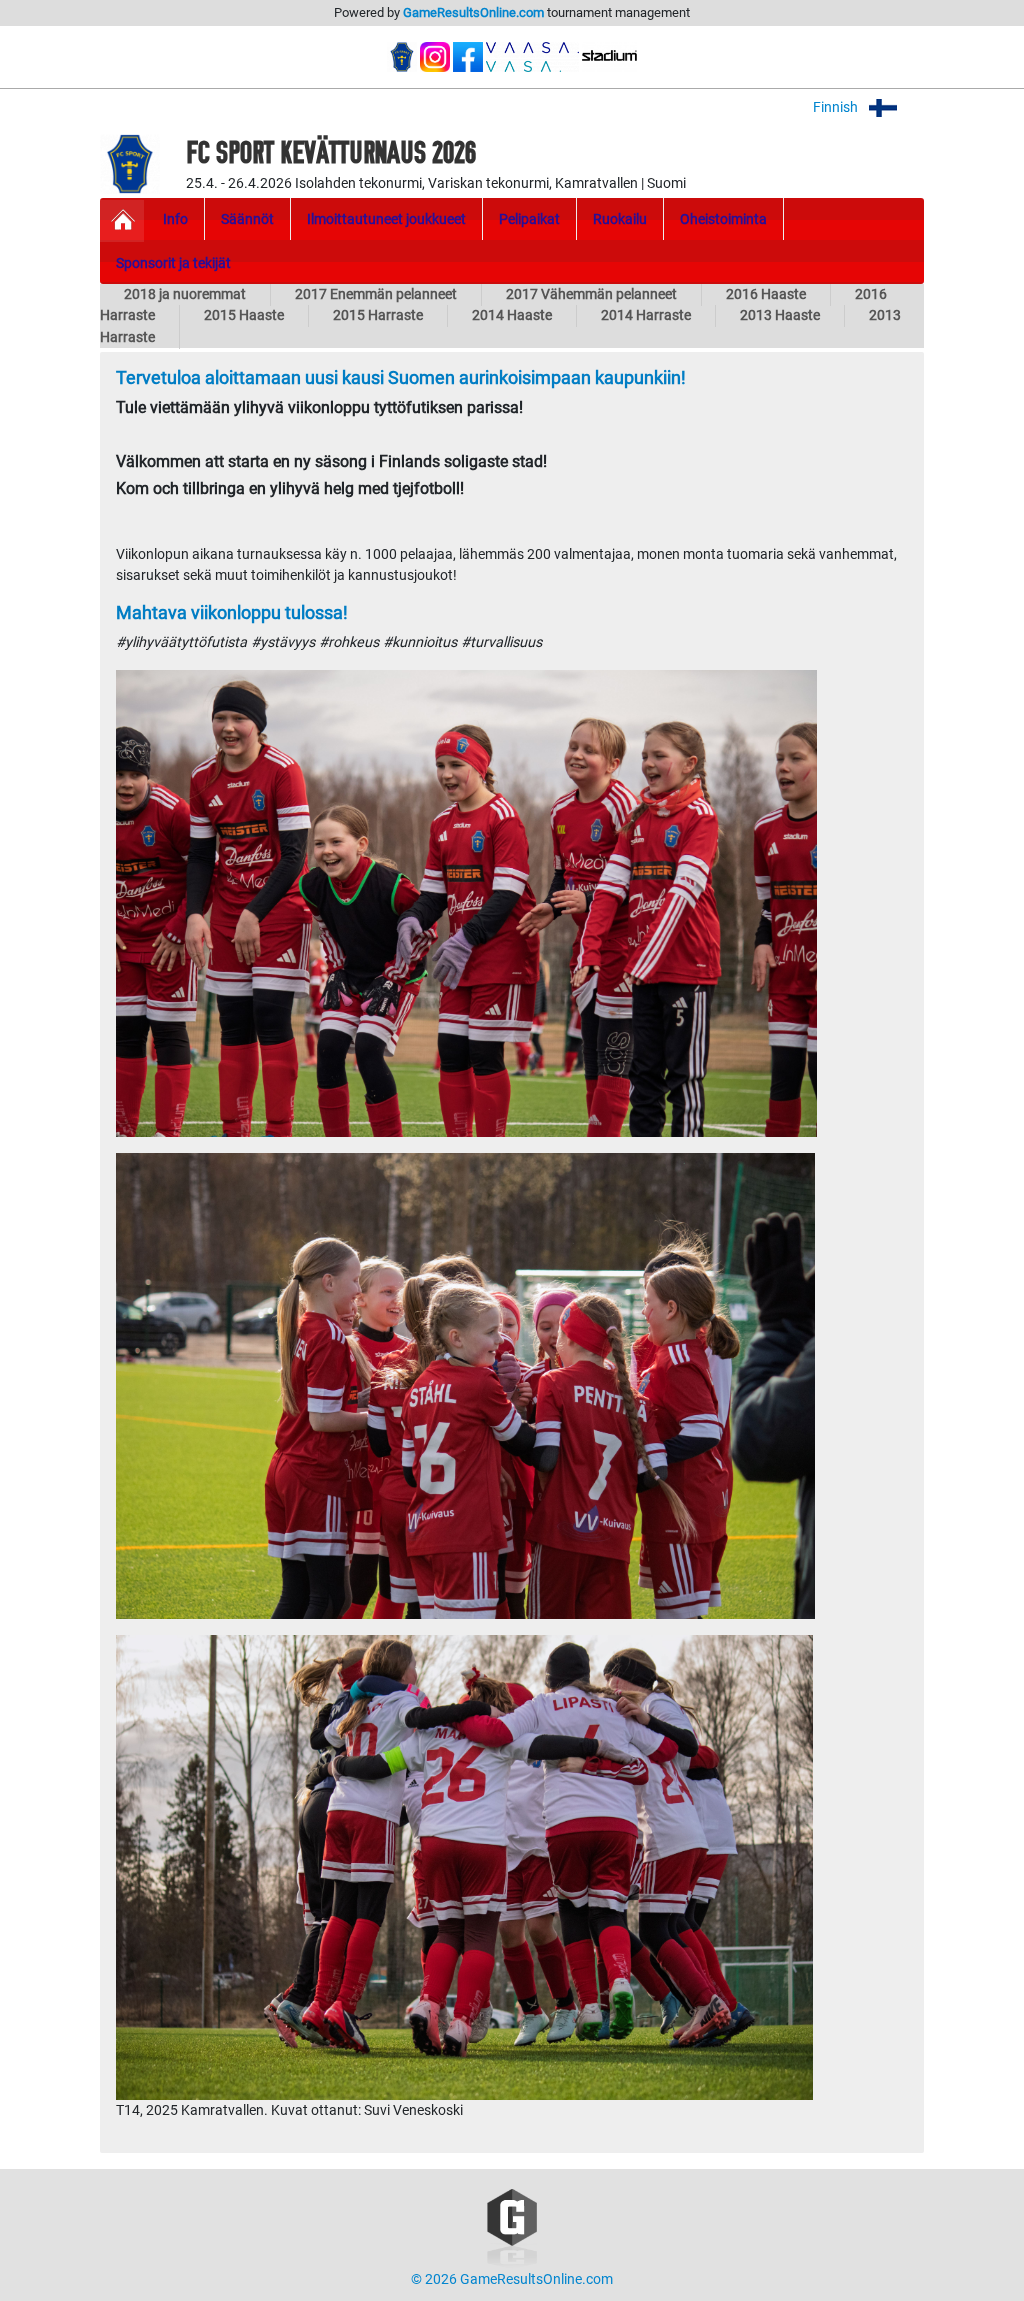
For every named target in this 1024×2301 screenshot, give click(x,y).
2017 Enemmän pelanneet (376, 294)
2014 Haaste (512, 315)
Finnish (837, 107)
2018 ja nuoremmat (185, 294)
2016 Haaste (766, 294)
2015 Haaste (244, 315)
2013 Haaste (780, 315)
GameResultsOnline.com (473, 12)
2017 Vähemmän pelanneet (591, 294)
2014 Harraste (646, 315)
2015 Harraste (378, 315)
